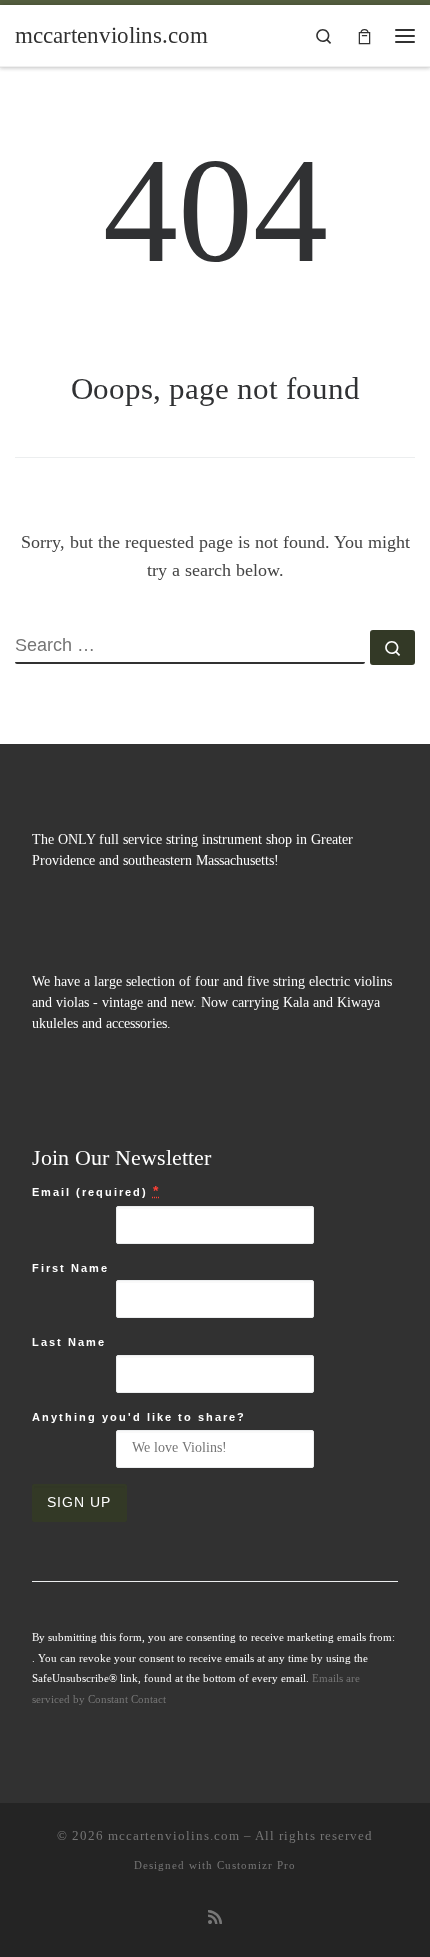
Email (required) (96, 1191)
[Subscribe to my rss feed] (215, 1918)
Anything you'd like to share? (139, 1417)
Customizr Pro (256, 1865)
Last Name (69, 1342)
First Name (70, 1268)
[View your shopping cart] (364, 35)
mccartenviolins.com (174, 1835)
